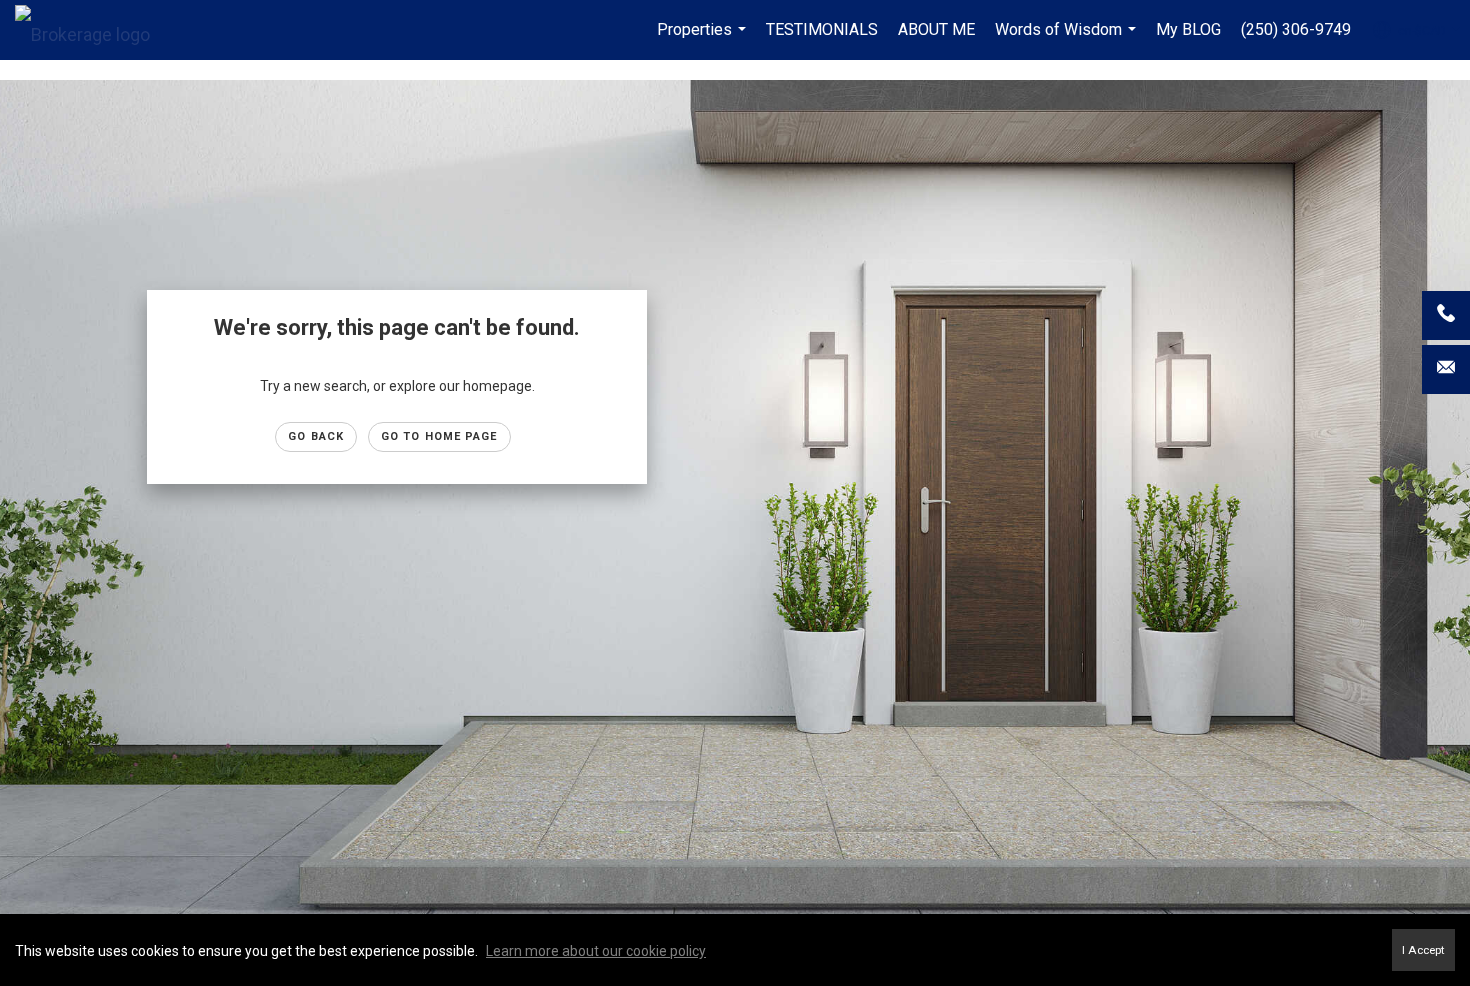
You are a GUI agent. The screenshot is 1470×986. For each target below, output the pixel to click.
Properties (704, 40)
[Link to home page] (92, 30)
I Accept (1423, 950)
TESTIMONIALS (822, 29)
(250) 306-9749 (1296, 29)
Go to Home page (439, 436)
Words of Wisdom (1068, 40)
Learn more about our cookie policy (596, 951)
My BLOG (1188, 29)
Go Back (316, 436)
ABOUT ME (936, 29)
